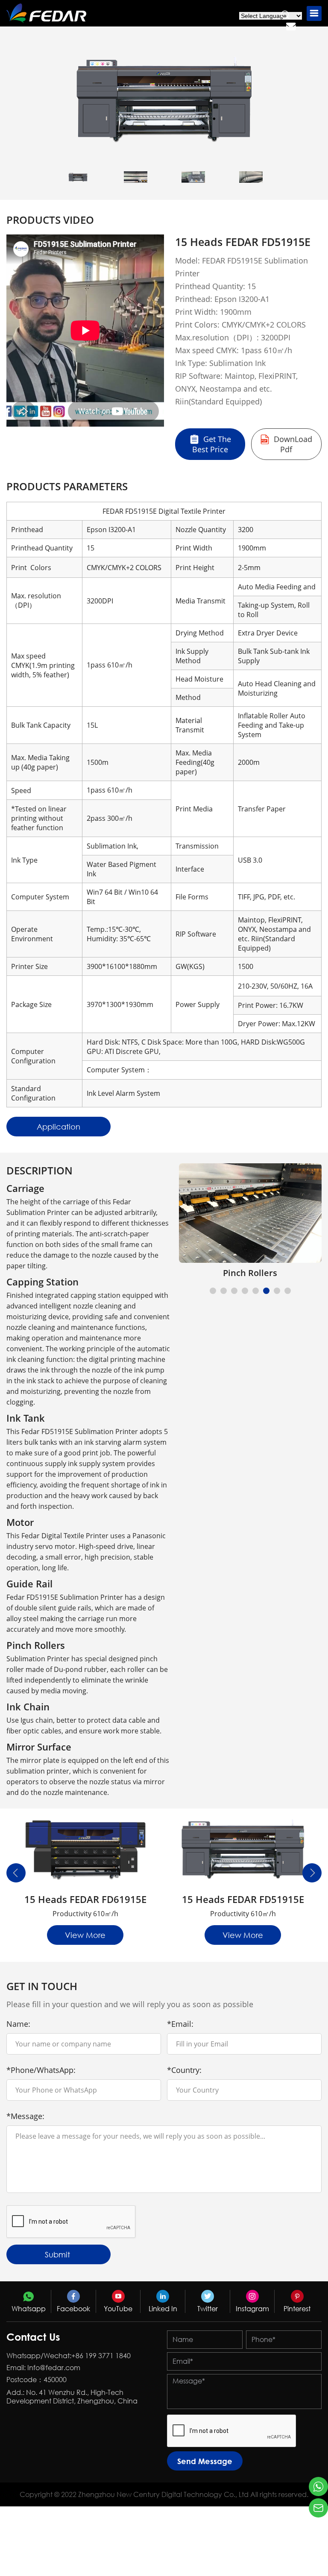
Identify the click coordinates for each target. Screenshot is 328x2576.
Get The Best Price (212, 444)
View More (85, 1935)
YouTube (118, 2309)
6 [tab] (267, 1292)
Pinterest (297, 2309)
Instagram (252, 2309)
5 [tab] (257, 1292)
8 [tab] (289, 1292)
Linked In (163, 2309)
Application (59, 1127)
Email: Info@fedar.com (43, 2368)
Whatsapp (29, 2309)
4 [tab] (246, 1292)
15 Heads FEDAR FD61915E (85, 1899)
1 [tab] (214, 1292)
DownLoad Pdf (292, 444)
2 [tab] (225, 1292)
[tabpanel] (250, 1221)
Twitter (208, 2309)
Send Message (205, 2461)
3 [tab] (235, 1292)
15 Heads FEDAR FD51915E (243, 1899)
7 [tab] (278, 1292)
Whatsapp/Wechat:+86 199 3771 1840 (69, 2356)
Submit (57, 2254)
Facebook (73, 2309)
